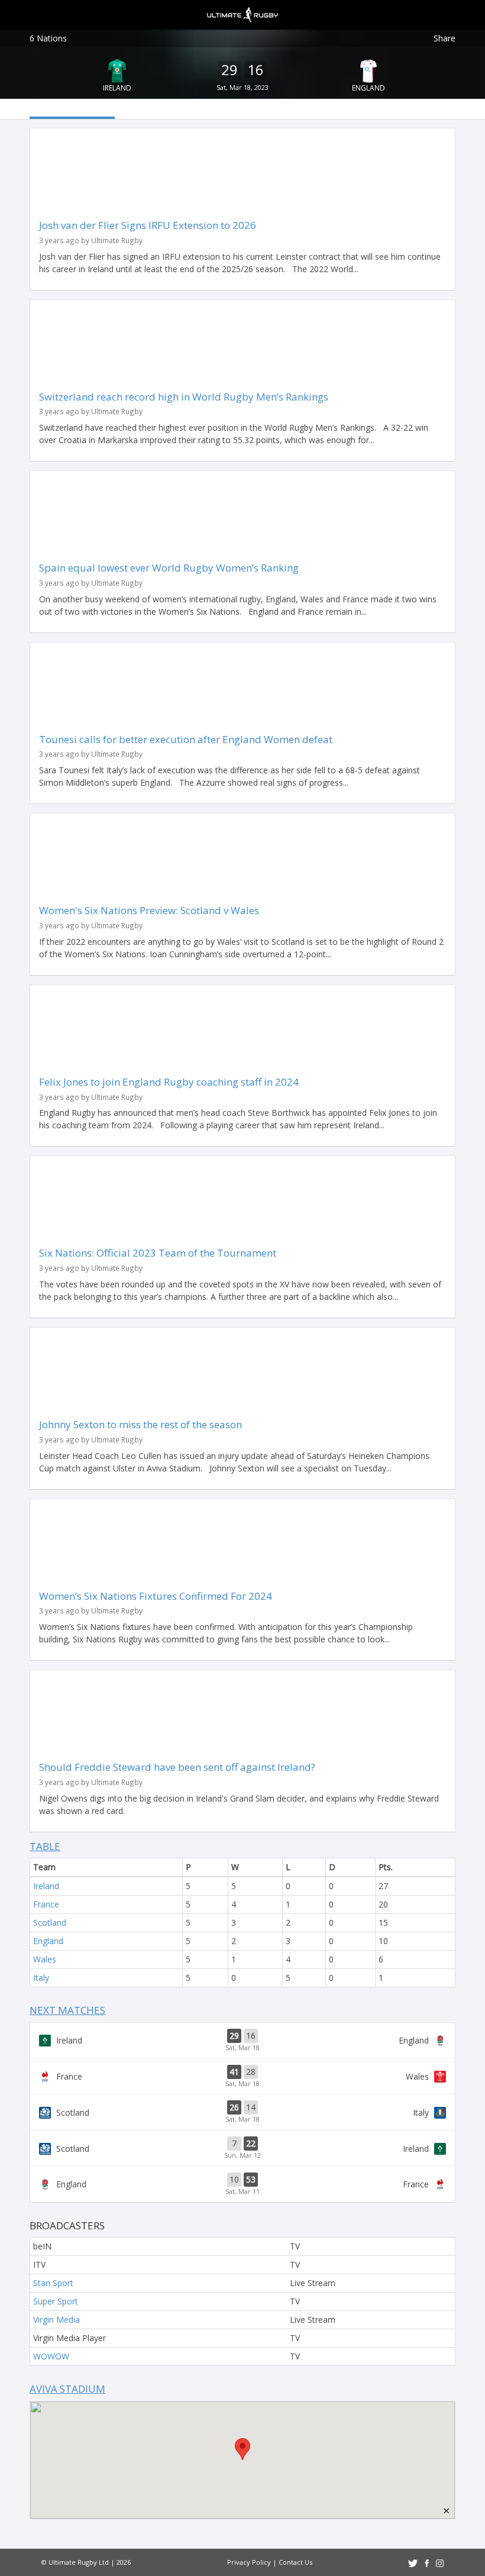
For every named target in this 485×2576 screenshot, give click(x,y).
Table (45, 1846)
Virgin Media (56, 2320)
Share (444, 38)
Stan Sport (53, 2283)
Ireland (117, 88)
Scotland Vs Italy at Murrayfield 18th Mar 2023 (242, 2112)
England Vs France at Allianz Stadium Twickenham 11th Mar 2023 (242, 2184)
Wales (45, 1959)
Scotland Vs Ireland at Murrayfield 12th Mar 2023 (242, 2148)
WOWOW (51, 2356)
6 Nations (48, 38)
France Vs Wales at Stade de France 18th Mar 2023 (242, 2077)
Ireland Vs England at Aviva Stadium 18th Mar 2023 (242, 2041)
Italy (41, 1978)
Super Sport (56, 2301)
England (368, 88)
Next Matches (67, 2010)
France (46, 1904)
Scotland (50, 1923)
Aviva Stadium (67, 2389)
